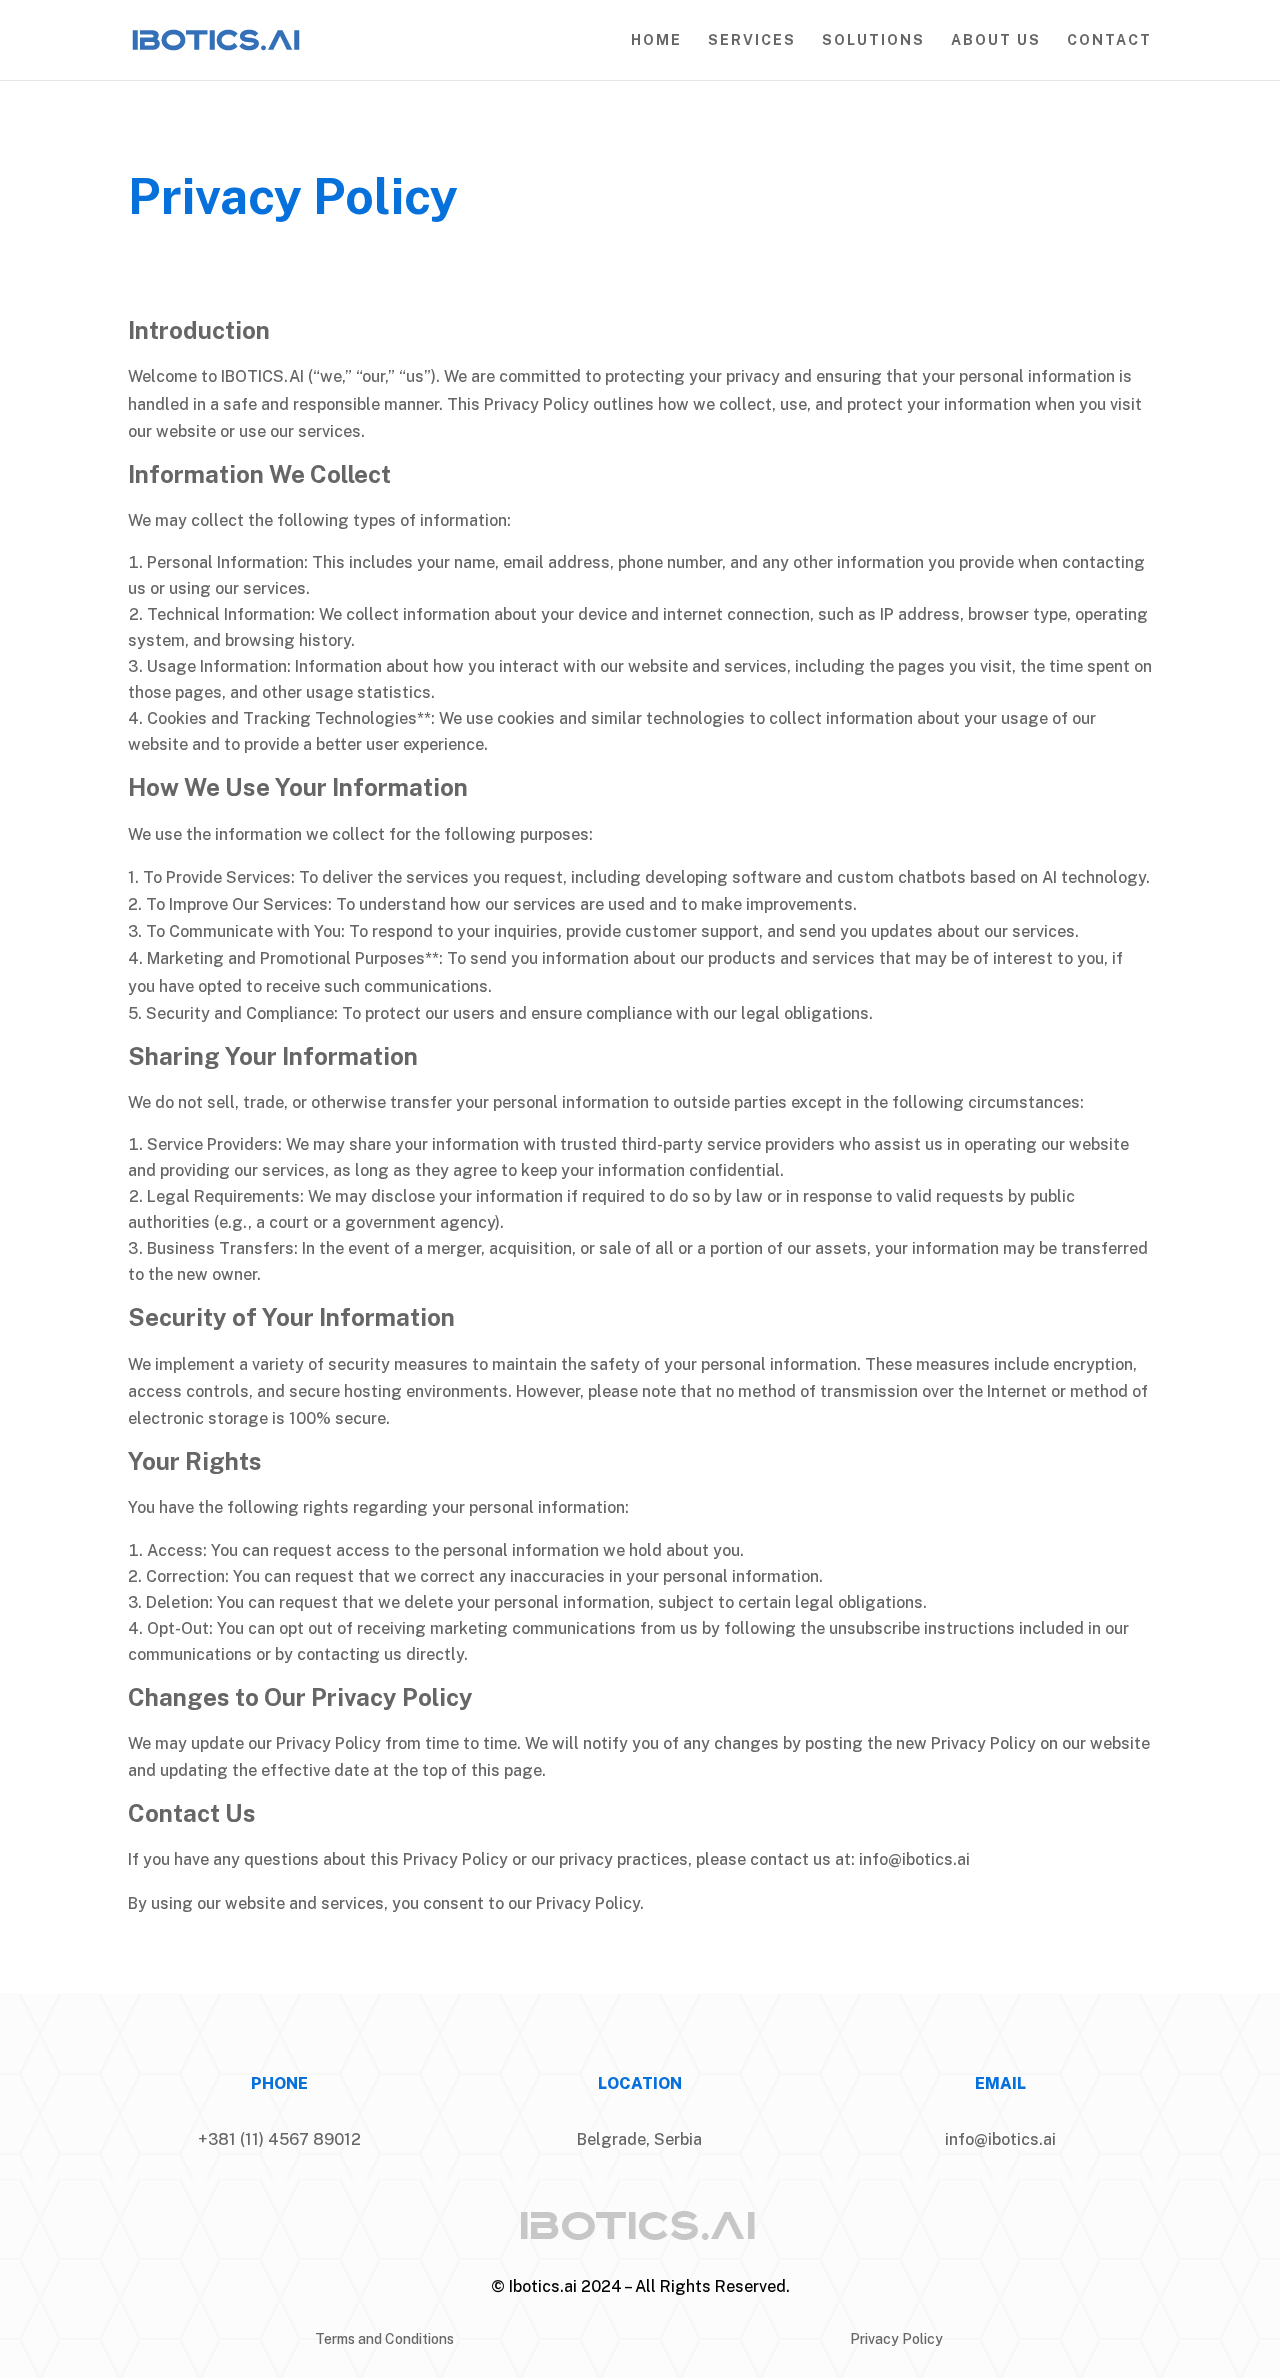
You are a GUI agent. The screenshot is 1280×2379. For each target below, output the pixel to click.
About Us (996, 40)
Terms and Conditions (384, 2339)
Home (656, 40)
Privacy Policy (896, 2339)
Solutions (873, 40)
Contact (1109, 40)
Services (752, 40)
